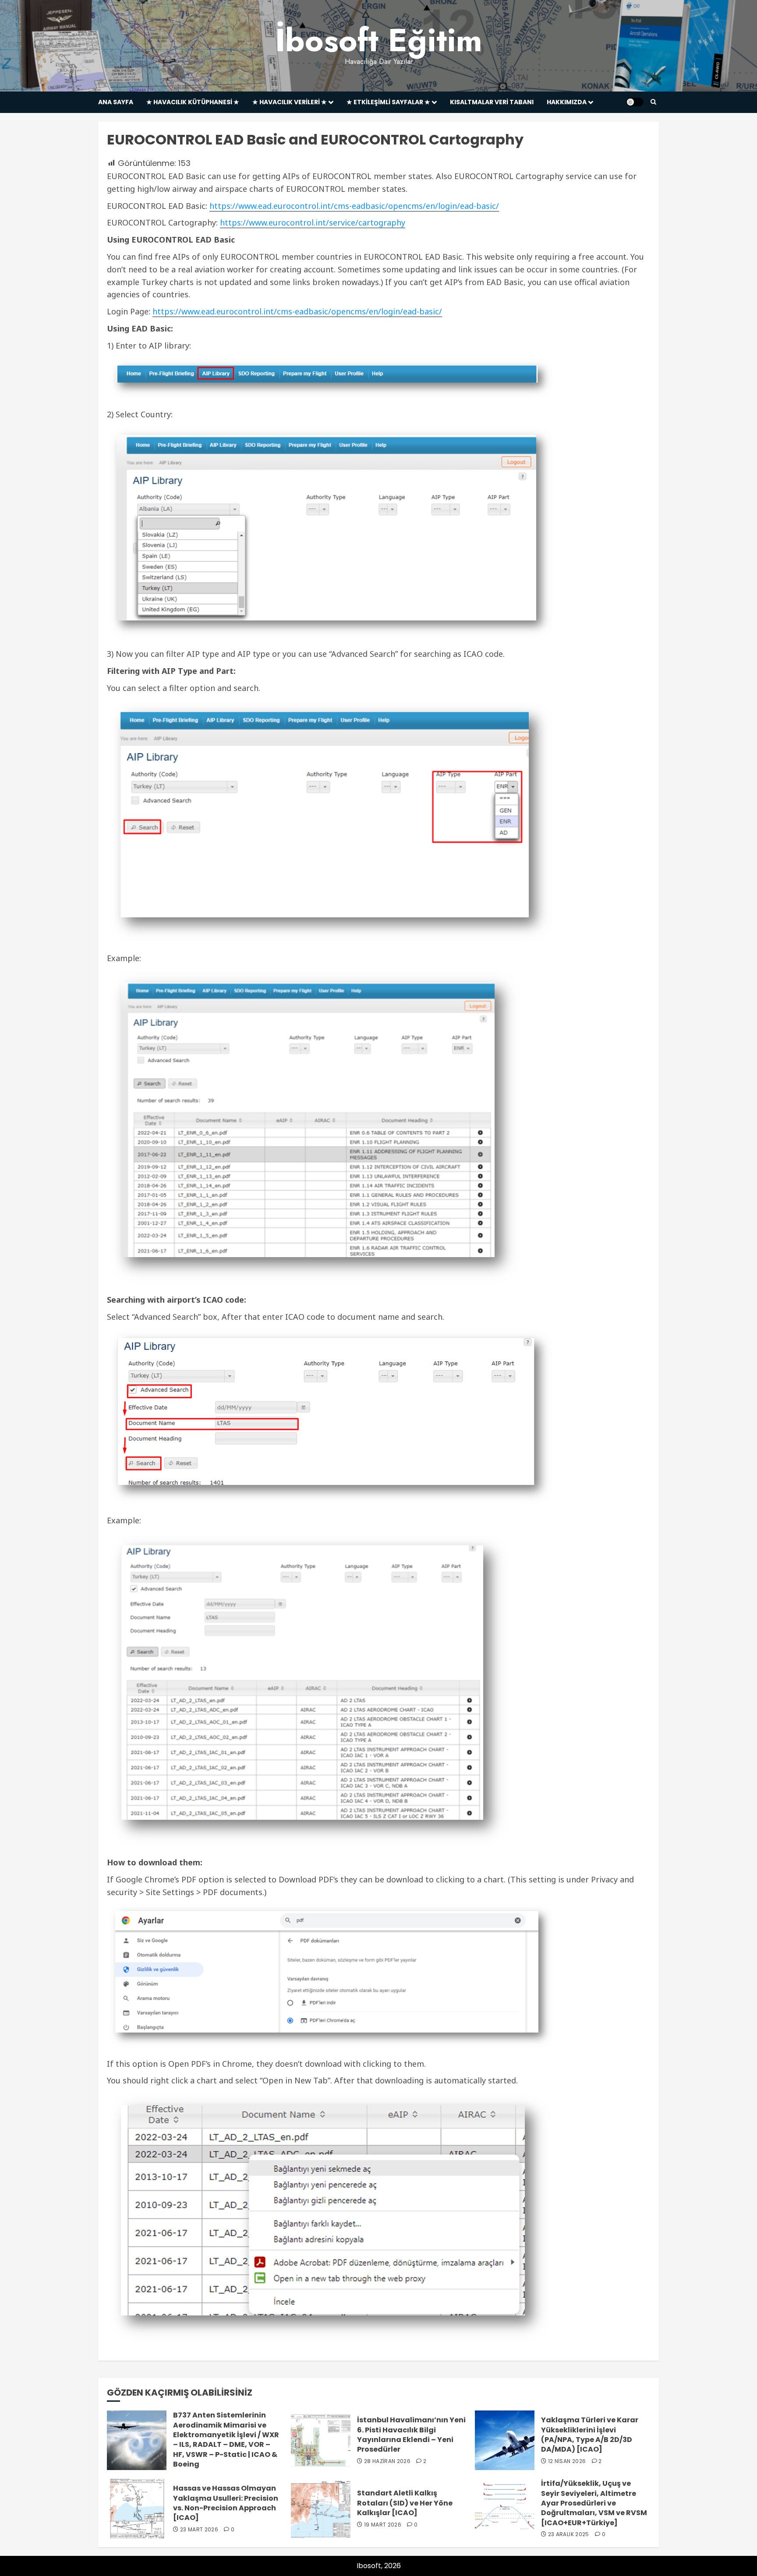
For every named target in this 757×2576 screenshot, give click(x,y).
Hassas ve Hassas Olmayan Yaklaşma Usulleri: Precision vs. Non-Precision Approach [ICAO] (226, 2503)
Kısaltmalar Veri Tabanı (492, 102)
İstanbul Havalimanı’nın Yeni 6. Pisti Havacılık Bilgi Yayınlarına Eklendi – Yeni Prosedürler (411, 2435)
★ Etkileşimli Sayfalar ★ (388, 102)
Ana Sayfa (116, 102)
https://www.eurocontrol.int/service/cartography (313, 222)
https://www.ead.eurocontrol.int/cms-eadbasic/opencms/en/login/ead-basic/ (354, 206)
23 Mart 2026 (199, 2530)
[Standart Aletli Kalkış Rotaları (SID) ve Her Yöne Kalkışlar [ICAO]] (321, 2509)
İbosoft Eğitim (379, 40)
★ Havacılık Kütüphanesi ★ (193, 102)
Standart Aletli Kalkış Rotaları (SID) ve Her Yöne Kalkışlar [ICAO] (405, 2503)
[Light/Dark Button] (635, 102)
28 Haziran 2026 (387, 2461)
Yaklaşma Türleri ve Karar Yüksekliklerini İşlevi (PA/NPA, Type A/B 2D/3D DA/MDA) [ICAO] (590, 2435)
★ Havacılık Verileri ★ (290, 102)
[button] (653, 102)
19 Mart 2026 (383, 2525)
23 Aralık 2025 (569, 2534)
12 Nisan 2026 (567, 2461)
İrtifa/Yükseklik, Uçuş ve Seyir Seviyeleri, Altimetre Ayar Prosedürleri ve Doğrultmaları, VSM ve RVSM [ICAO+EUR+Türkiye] (594, 2503)
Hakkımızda (567, 102)
